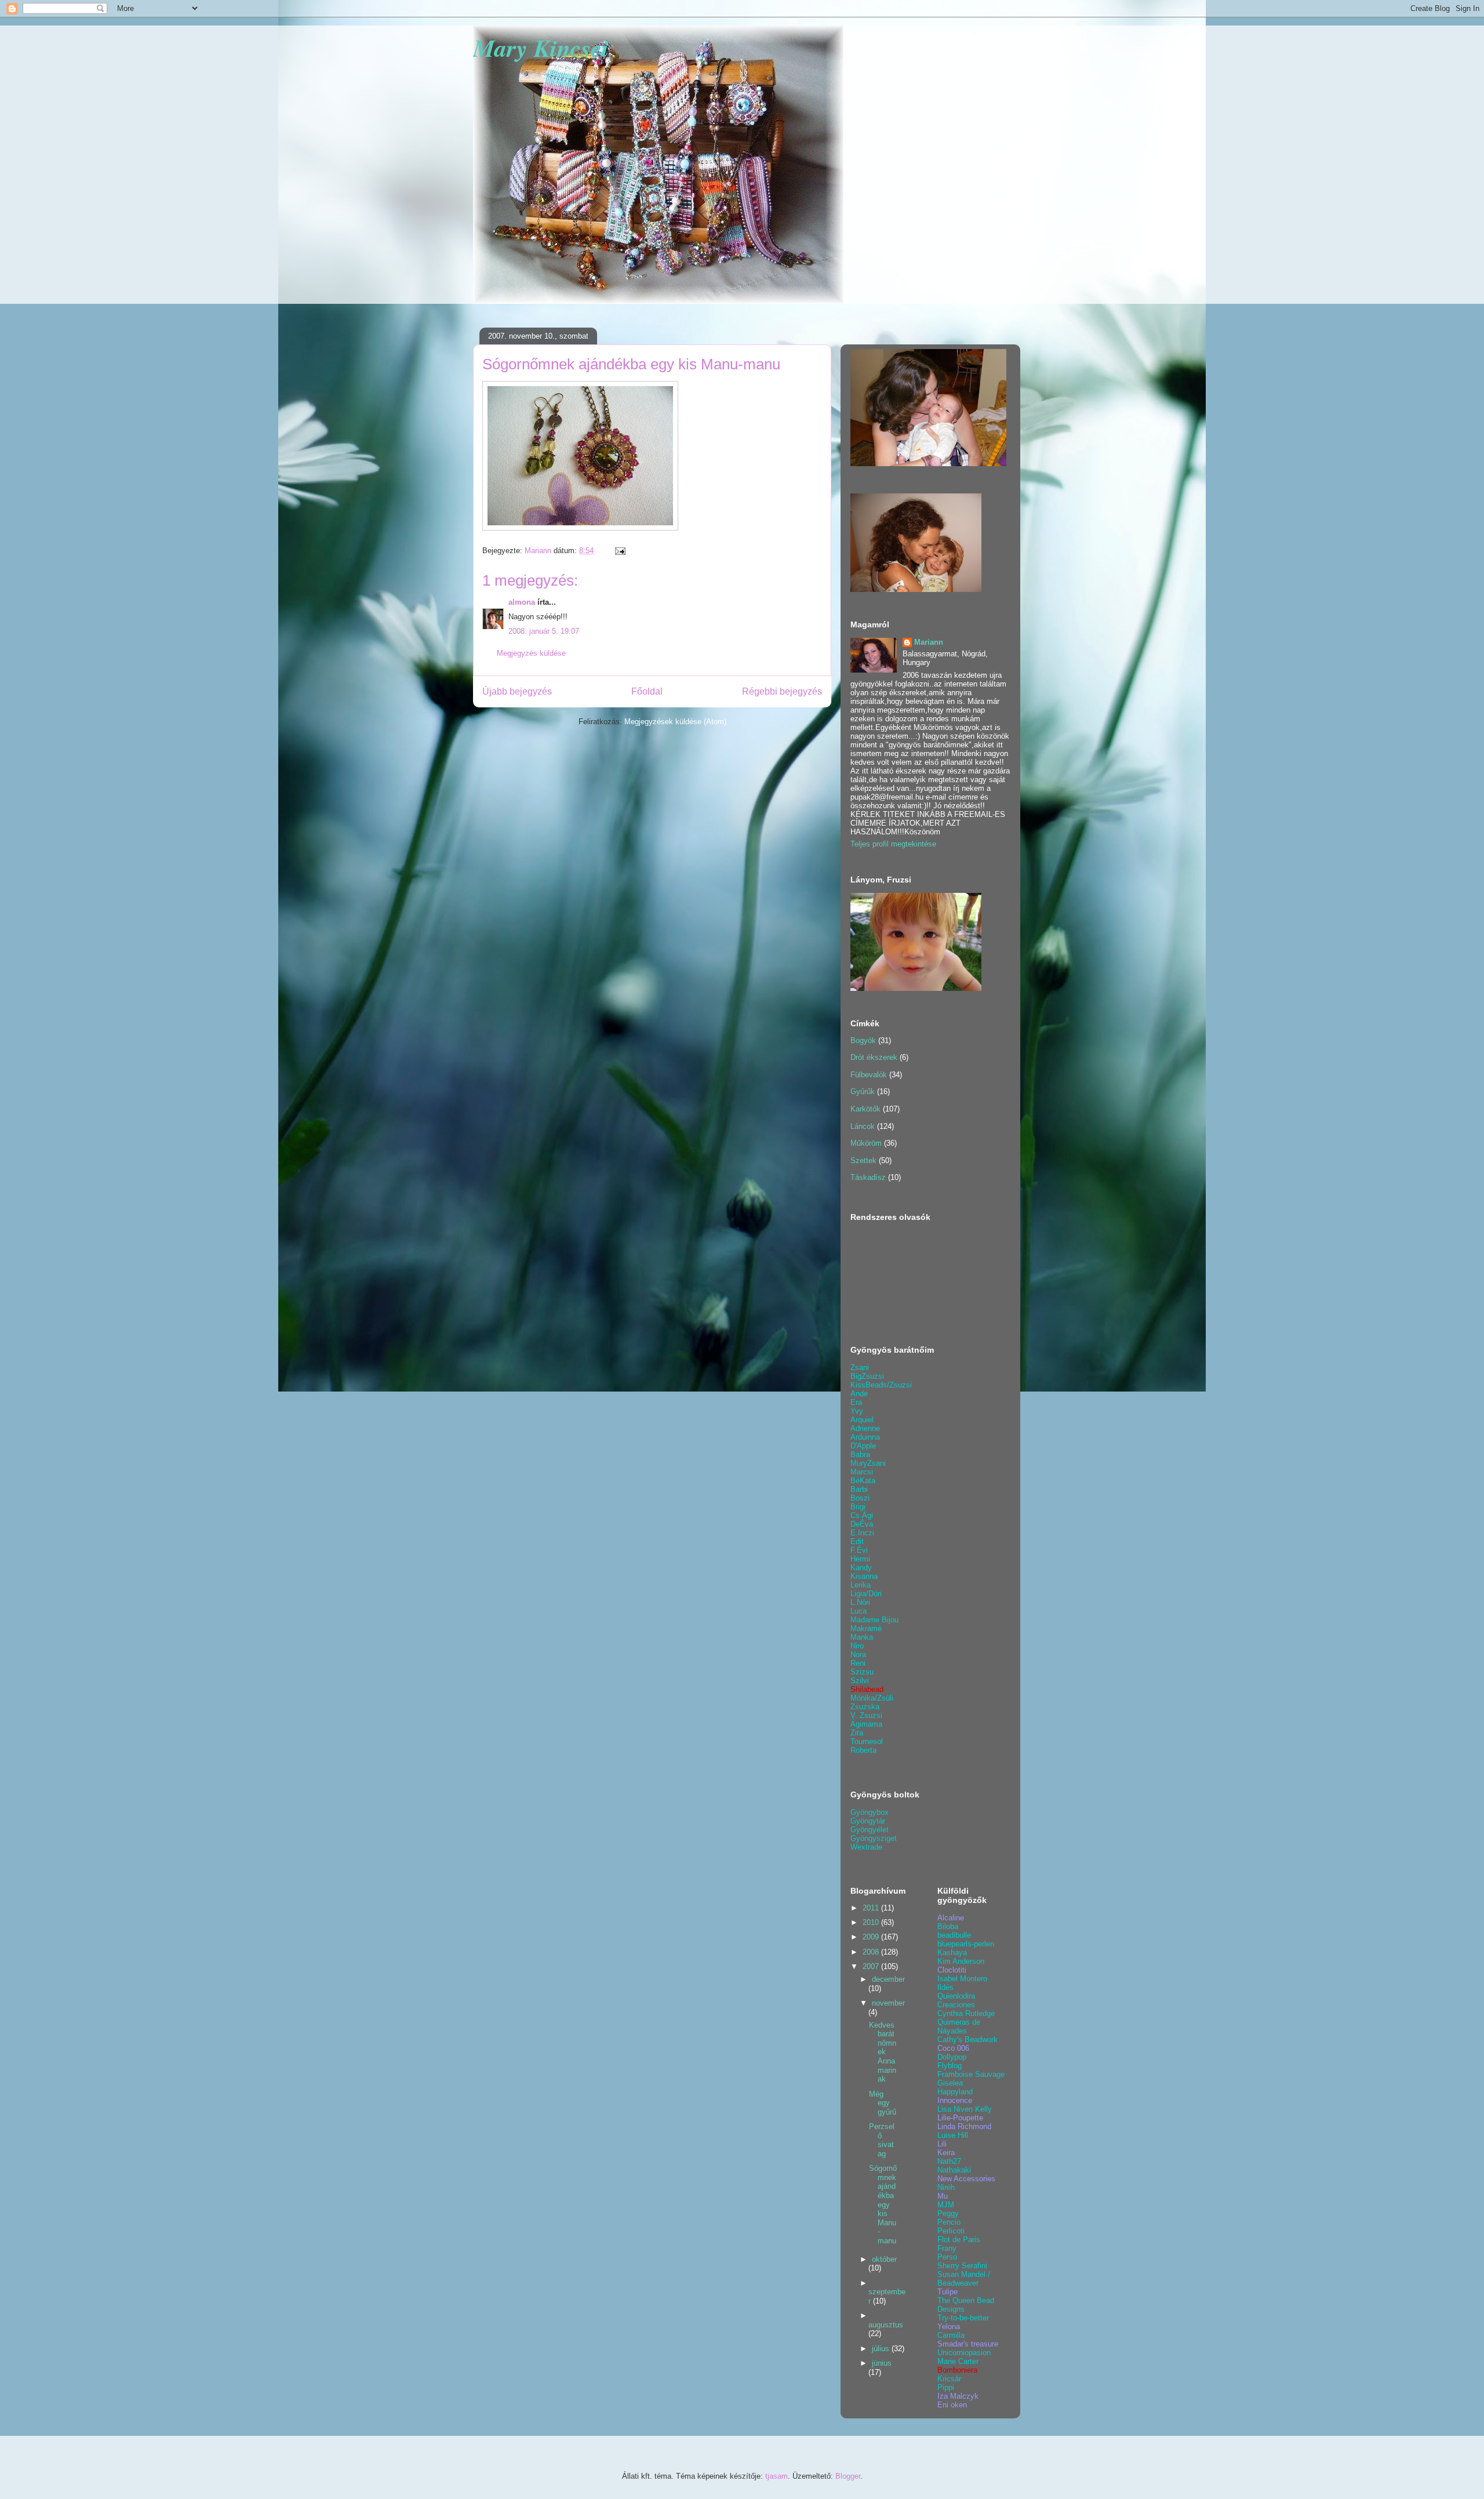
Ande (859, 1394)
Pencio (949, 2222)
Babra (860, 1454)
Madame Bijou (874, 1620)
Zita (857, 1733)
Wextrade (866, 1847)
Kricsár (949, 2379)
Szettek (863, 1160)
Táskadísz (868, 1177)
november (888, 2003)
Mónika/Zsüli (872, 1698)
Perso (947, 2257)
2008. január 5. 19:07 (544, 631)
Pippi (946, 2387)
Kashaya (952, 1953)
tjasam (776, 2476)
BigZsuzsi (867, 1376)
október (884, 2259)
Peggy (948, 2213)
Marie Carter (958, 2361)
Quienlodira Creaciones (956, 2000)
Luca (859, 1611)
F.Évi (859, 1550)
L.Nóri (860, 1602)
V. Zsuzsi (866, 1715)
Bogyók (863, 1040)
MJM (946, 2205)
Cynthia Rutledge (966, 2013)
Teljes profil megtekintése (893, 844)
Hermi (860, 1559)
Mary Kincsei (541, 48)
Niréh (946, 2187)
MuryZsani (868, 1463)
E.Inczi (862, 1533)
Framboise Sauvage (971, 2074)
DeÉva (862, 1524)
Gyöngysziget (874, 1838)
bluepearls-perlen (966, 1944)
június (882, 2363)
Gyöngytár (868, 1821)
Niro (857, 1646)
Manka (862, 1637)
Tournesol (867, 1741)
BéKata (863, 1481)
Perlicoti (951, 2231)
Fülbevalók (869, 1075)
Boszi (860, 1498)
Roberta (863, 1750)
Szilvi (860, 1681)
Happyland (955, 2092)
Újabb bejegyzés (517, 691)
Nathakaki (954, 2170)
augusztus (886, 2325)
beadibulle (954, 1935)
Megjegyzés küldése (531, 653)
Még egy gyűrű (883, 2103)
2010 (872, 1922)
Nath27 (949, 2161)
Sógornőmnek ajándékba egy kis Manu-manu (883, 2204)
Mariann (929, 642)
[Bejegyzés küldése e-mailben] (619, 551)
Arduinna (865, 1437)
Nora (858, 1655)
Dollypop (952, 2057)
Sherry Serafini (962, 2266)
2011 (872, 1908)
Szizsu (862, 1672)
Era (856, 1402)
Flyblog (950, 2066)
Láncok (863, 1126)
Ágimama (866, 1724)
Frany (947, 2248)
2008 (872, 1952)
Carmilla (951, 2335)
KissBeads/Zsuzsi (881, 1385)
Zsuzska (865, 1707)
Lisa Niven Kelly (965, 2109)
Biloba (948, 1926)
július (882, 2349)
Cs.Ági (862, 1515)
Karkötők (865, 1109)
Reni (858, 1663)
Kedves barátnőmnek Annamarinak (883, 2052)
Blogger (848, 2476)
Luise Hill (953, 2135)
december (888, 1979)
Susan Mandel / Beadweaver (964, 2279)
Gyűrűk (863, 1092)
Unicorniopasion (964, 2353)
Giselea (950, 2083)
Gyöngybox (870, 1812)
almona (522, 602)
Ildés (945, 1987)
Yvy (857, 1411)
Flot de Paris (959, 2240)
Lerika (861, 1585)
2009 (872, 1937)
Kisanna (864, 1576)
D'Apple (863, 1446)
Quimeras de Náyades (959, 2026)
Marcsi (862, 1472)
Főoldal (647, 691)
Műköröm (866, 1143)
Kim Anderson (961, 1961)
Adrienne (865, 1428)
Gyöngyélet (870, 1830)
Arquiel (862, 1420)
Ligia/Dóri (866, 1594)
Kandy (861, 1568)
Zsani (860, 1367)
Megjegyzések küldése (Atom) (675, 722)
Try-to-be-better (963, 2318)
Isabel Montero (962, 1979)
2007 (872, 1966)
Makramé (866, 1628)
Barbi (859, 1489)
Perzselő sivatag (882, 2140)
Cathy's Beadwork (967, 2039)
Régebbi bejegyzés (782, 691)
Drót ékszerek (874, 1057)
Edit (857, 1541)
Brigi (858, 1507)
